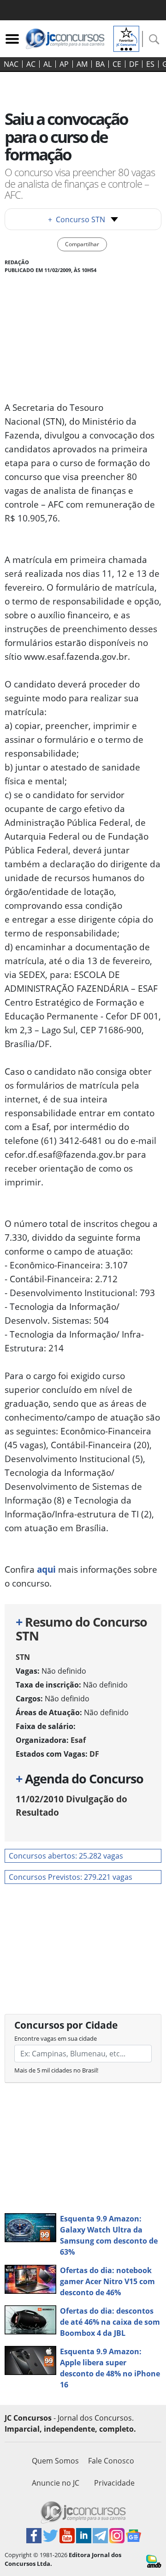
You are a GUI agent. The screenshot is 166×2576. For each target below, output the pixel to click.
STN (23, 1657)
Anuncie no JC (56, 2483)
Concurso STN (77, 219)
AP (64, 64)
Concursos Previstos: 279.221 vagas (71, 1877)
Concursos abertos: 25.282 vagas (66, 1856)
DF (134, 64)
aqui (46, 1569)
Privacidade (114, 2483)
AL (47, 64)
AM (82, 64)
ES (150, 64)
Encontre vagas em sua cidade (56, 2038)
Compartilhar (82, 244)
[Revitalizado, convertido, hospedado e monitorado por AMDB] (154, 2561)
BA (100, 64)
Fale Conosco (111, 2461)
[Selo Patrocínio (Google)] (126, 38)
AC (31, 64)
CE (117, 64)
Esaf (78, 1740)
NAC (11, 64)
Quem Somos (55, 2461)
